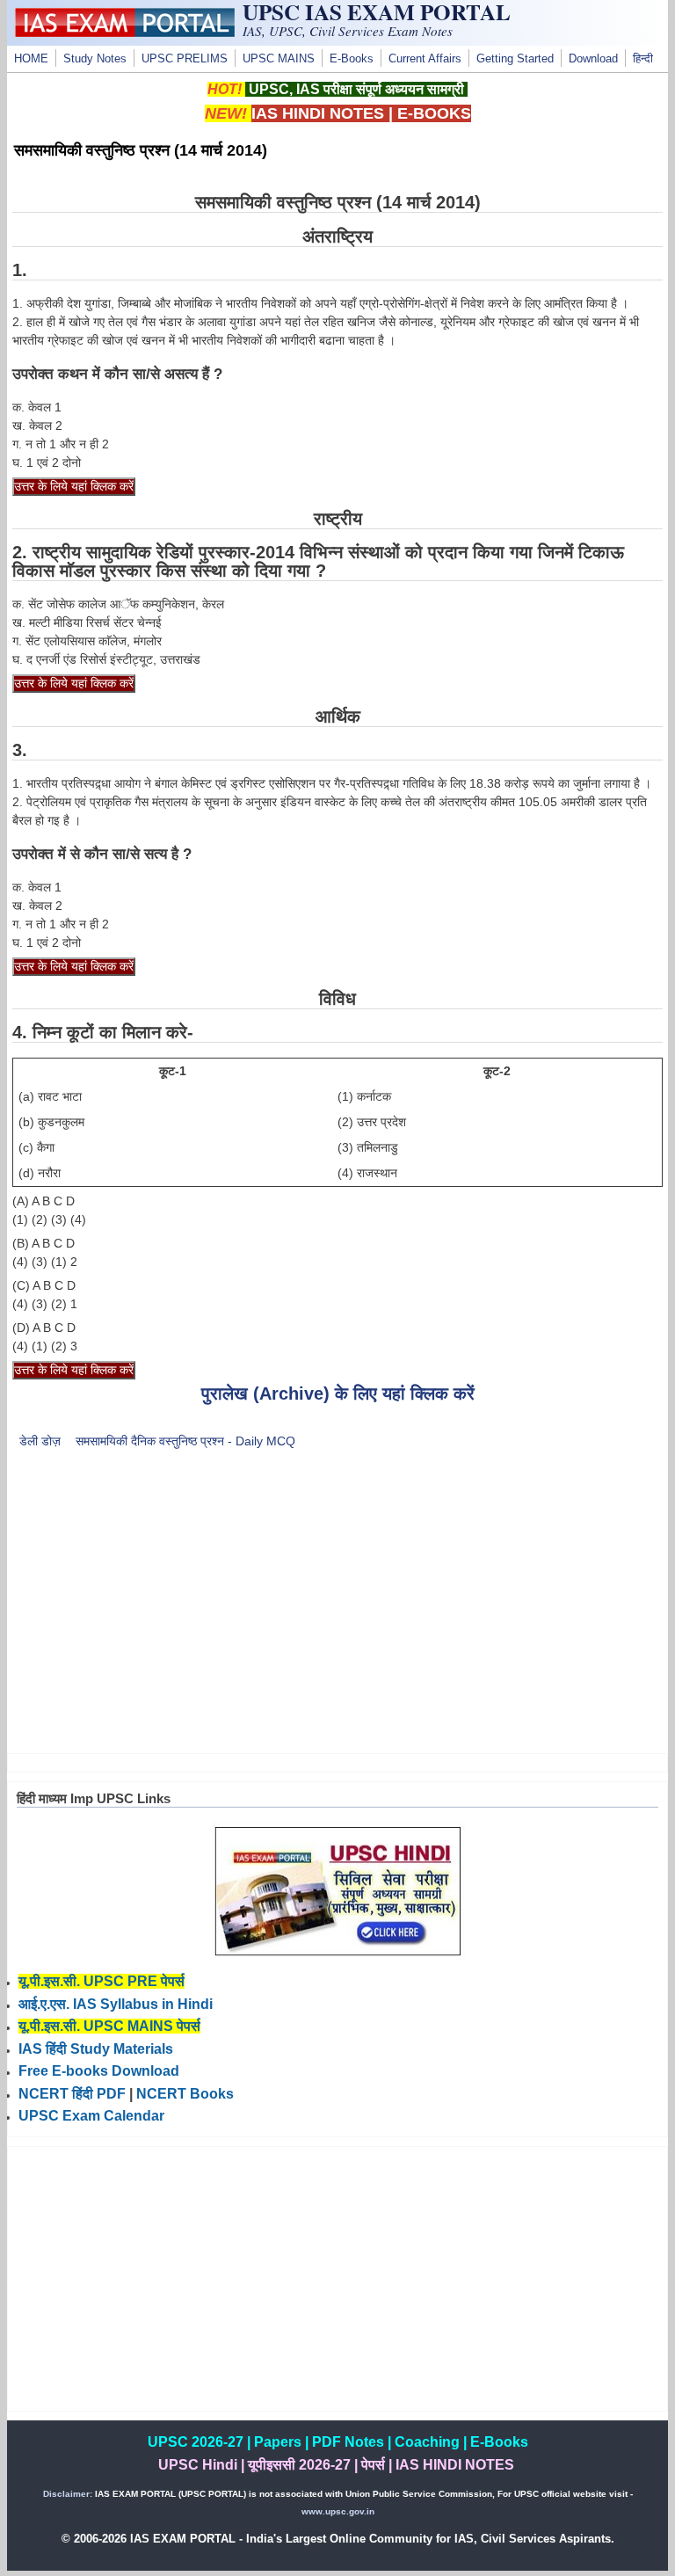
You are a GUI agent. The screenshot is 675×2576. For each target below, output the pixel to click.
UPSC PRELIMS (185, 59)
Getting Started (515, 59)
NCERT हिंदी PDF (72, 2094)
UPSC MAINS (279, 59)
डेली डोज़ (40, 1441)
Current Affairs (425, 59)
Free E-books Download (99, 2071)
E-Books (352, 59)
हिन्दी (643, 59)
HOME (31, 59)
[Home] (125, 33)
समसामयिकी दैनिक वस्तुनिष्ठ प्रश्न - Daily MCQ (185, 1441)
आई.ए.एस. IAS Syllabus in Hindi (116, 2004)
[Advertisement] (338, 1612)
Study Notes (95, 59)
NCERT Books (185, 2094)
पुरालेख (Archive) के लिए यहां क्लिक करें (338, 1394)
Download (593, 59)
